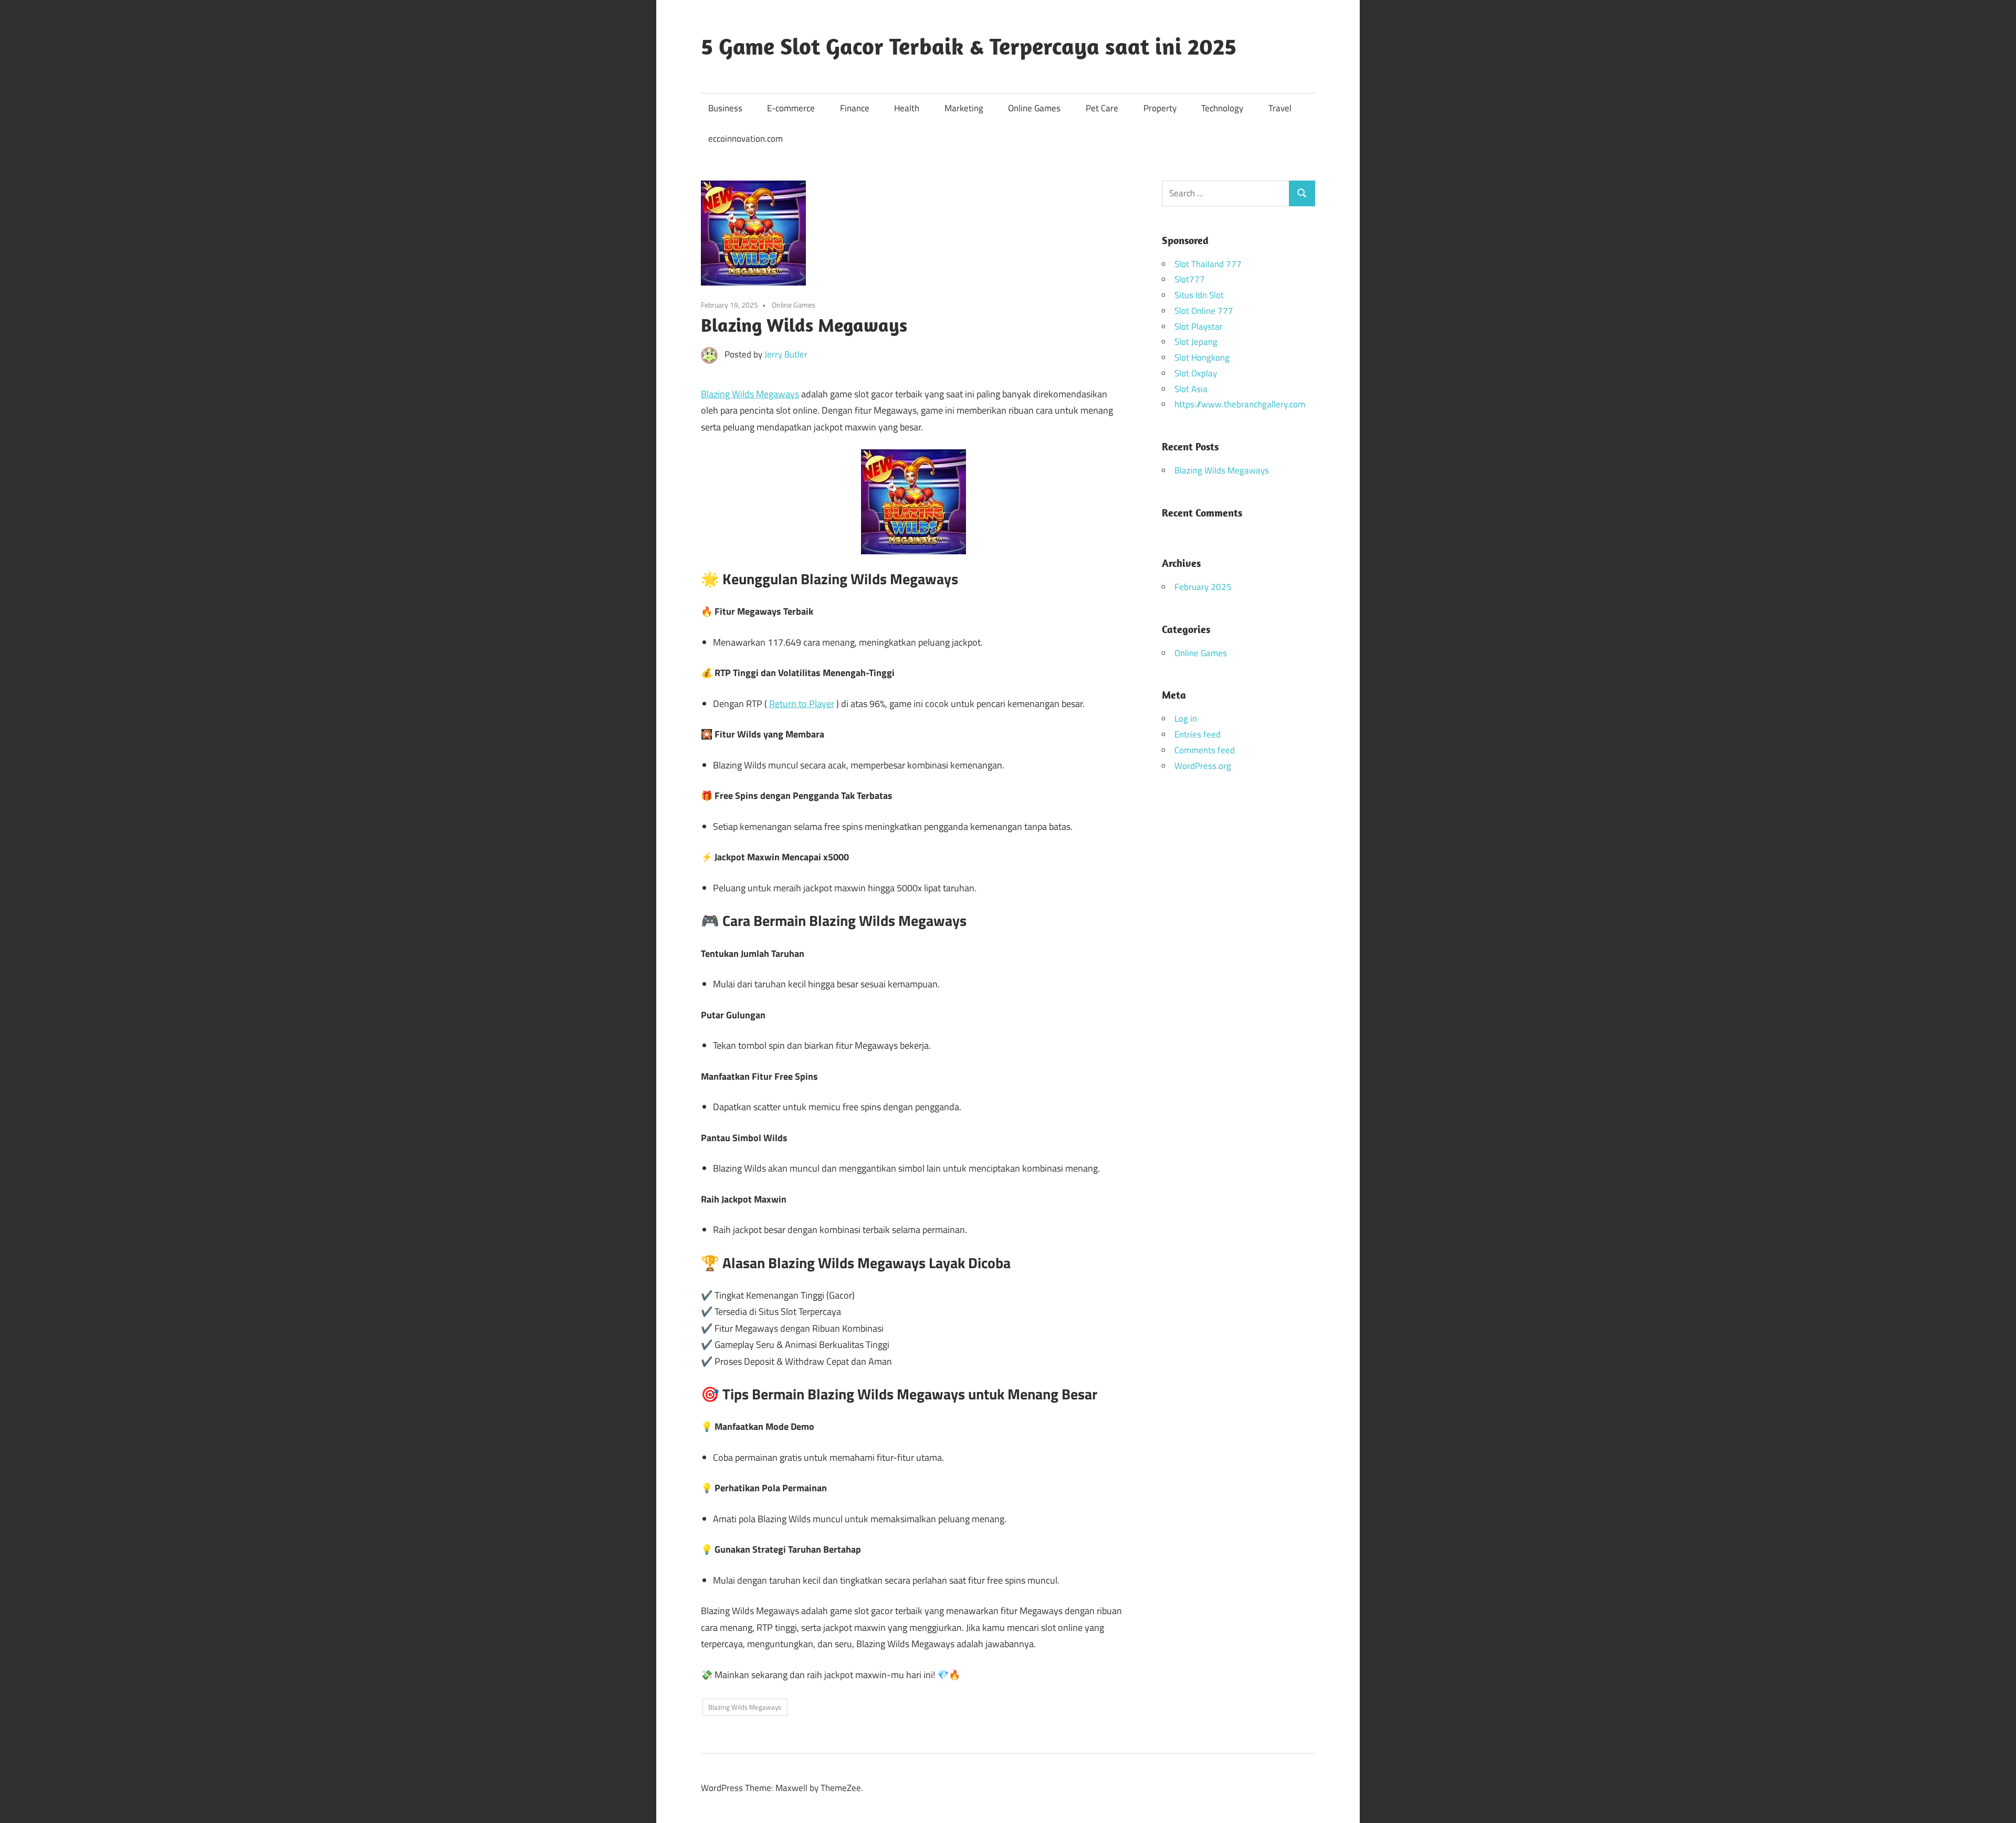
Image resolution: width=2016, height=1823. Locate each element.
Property (1160, 108)
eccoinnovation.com (745, 139)
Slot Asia (1191, 389)
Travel (1280, 108)
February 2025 (1203, 587)
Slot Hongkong (1202, 357)
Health (907, 108)
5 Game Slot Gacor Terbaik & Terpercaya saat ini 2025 (969, 46)
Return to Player (802, 704)
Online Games (1034, 108)
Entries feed (1198, 734)
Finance (855, 108)
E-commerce (791, 108)
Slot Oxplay (1196, 373)
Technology (1222, 108)
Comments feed (1205, 750)
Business (725, 108)
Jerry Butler (786, 354)
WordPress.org (1203, 766)
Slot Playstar (1199, 326)
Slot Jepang (1196, 342)
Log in (1186, 719)
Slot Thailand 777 (1208, 264)
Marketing (964, 108)
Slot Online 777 (1204, 311)
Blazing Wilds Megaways (750, 394)
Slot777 (1190, 279)
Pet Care (1102, 108)
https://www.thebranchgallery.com (1240, 404)
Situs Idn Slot (1199, 295)
